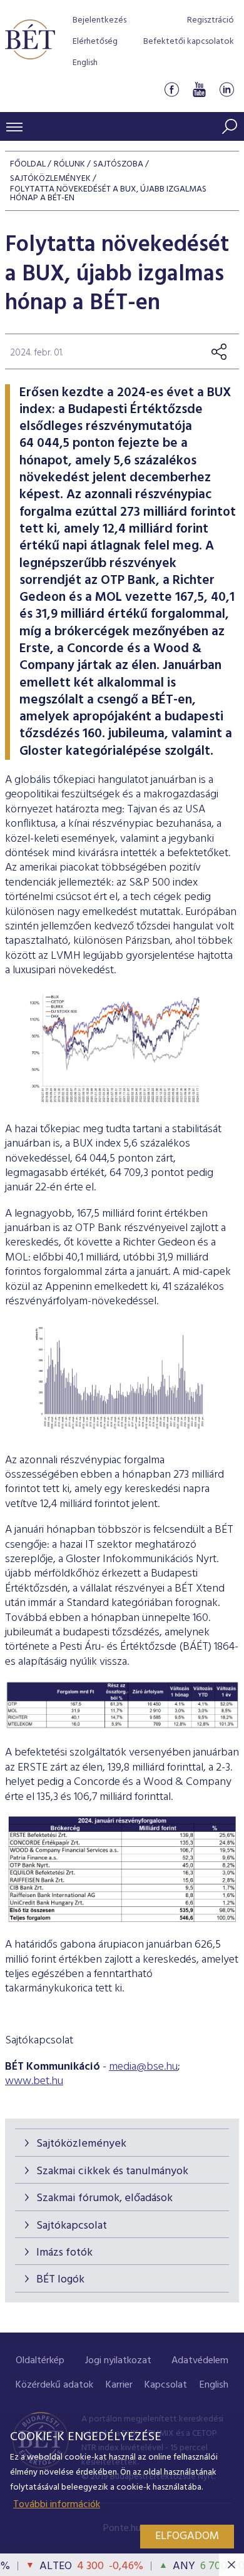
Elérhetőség (95, 42)
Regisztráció (211, 20)
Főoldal (28, 164)
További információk (57, 2505)
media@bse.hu (143, 2067)
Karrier (119, 2385)
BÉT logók (60, 2280)
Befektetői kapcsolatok (189, 42)
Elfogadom (187, 2536)
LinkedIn (226, 90)
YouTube (199, 90)
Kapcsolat (166, 2385)
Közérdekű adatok (54, 2385)
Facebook (171, 90)
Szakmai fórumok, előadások (104, 2198)
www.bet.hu (34, 2081)
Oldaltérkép (40, 2361)
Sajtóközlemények (81, 2144)
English (85, 63)
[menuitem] (40, 2361)
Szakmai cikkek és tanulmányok (112, 2171)
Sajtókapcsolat (72, 2226)
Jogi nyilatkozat (118, 2361)
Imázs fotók (64, 2253)
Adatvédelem (200, 2361)
